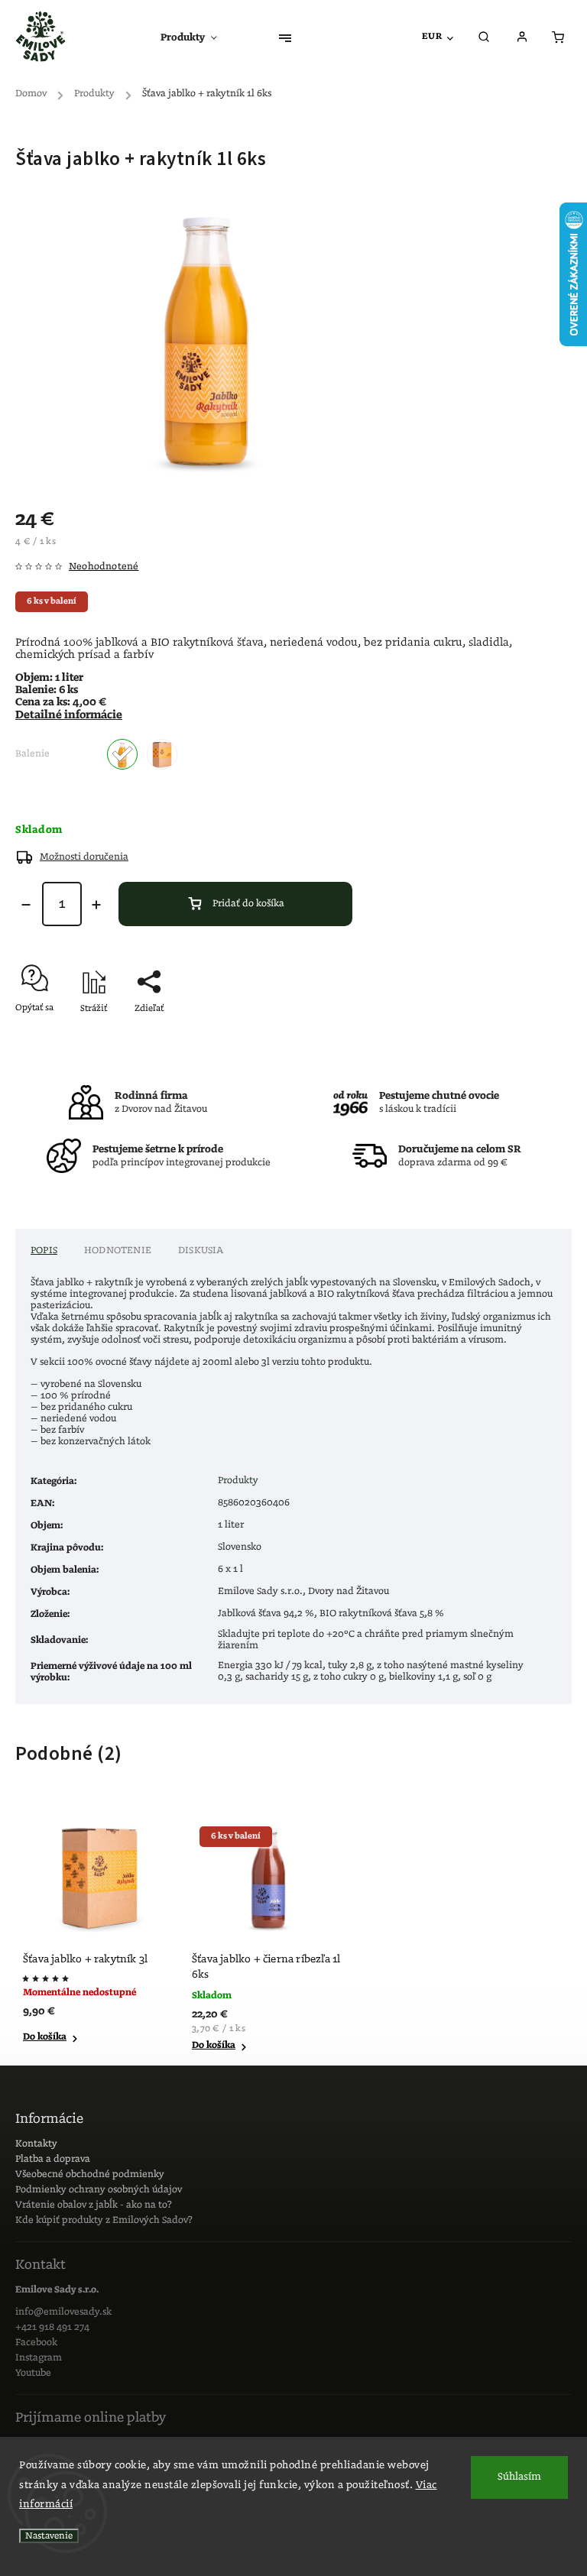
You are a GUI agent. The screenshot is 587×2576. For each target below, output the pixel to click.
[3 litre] (162, 754)
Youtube (33, 2373)
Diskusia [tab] (201, 1251)
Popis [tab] (44, 1251)
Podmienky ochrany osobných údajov (99, 2190)
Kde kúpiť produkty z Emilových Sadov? (104, 2220)
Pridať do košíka (248, 904)
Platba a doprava (53, 2159)
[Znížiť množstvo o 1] (26, 905)
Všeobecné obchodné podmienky (90, 2174)
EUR (432, 36)
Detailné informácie (69, 715)
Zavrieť (522, 1035)
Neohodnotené (104, 567)
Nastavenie (49, 2536)
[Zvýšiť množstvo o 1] (96, 905)
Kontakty (36, 2144)
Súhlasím (519, 2477)
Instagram (39, 2358)
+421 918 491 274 (52, 2327)
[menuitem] (196, 38)
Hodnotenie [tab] (118, 1251)
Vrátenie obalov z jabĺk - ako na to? (94, 2205)
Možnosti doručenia (84, 857)
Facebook (36, 2343)
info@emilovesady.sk (63, 2312)
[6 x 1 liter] (122, 754)
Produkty (238, 1481)
